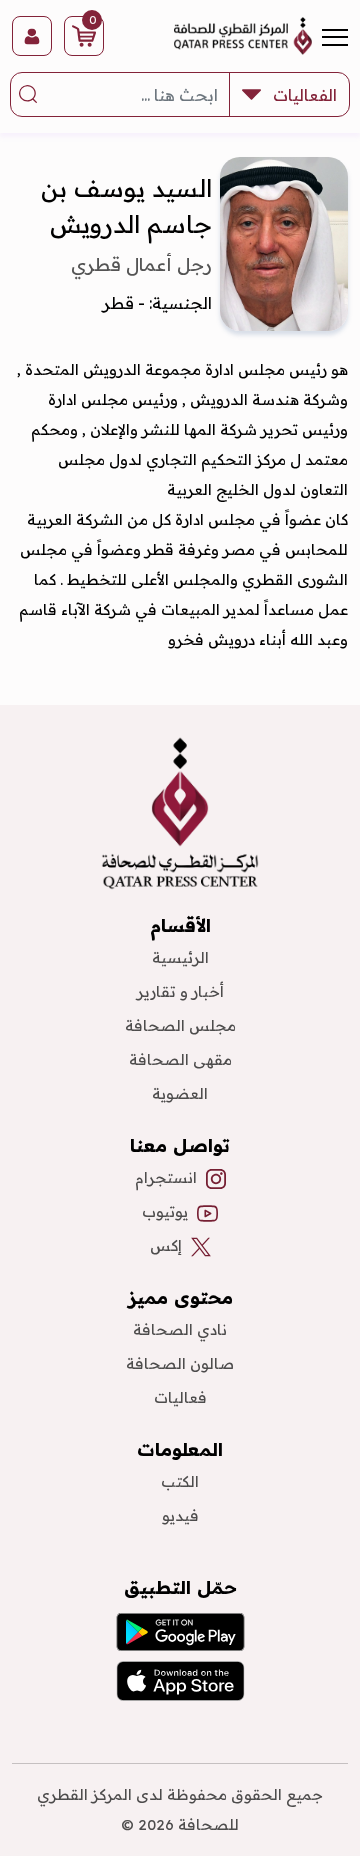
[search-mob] (29, 95)
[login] (32, 36)
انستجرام (166, 1177)
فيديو (180, 1515)
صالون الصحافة (180, 1363)
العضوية (180, 1093)
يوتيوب (165, 1211)
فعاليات (180, 1397)
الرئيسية (180, 957)
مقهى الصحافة (180, 1059)
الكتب (180, 1481)
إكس (166, 1245)
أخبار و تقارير (180, 991)
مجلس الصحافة (180, 1025)
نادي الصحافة (180, 1329)
